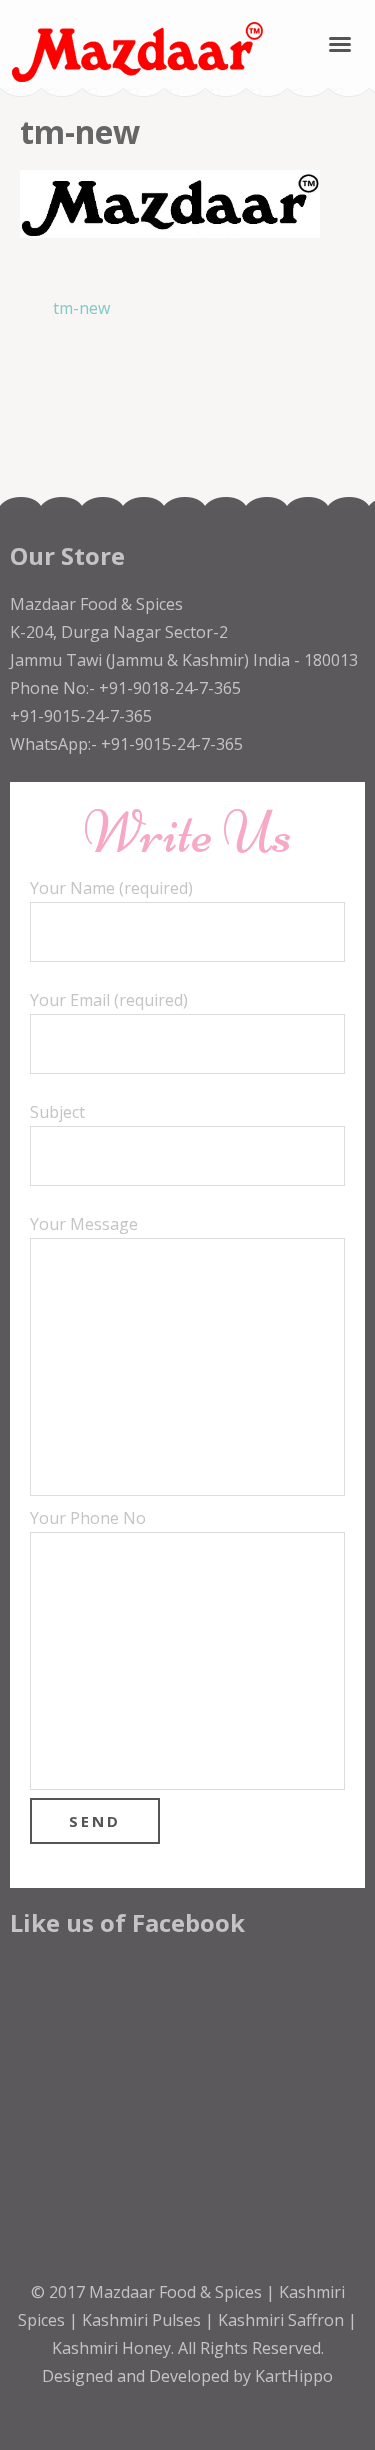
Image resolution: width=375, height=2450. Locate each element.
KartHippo (294, 2376)
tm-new (81, 308)
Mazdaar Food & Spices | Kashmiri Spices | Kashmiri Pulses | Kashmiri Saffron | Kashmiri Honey (187, 2320)
